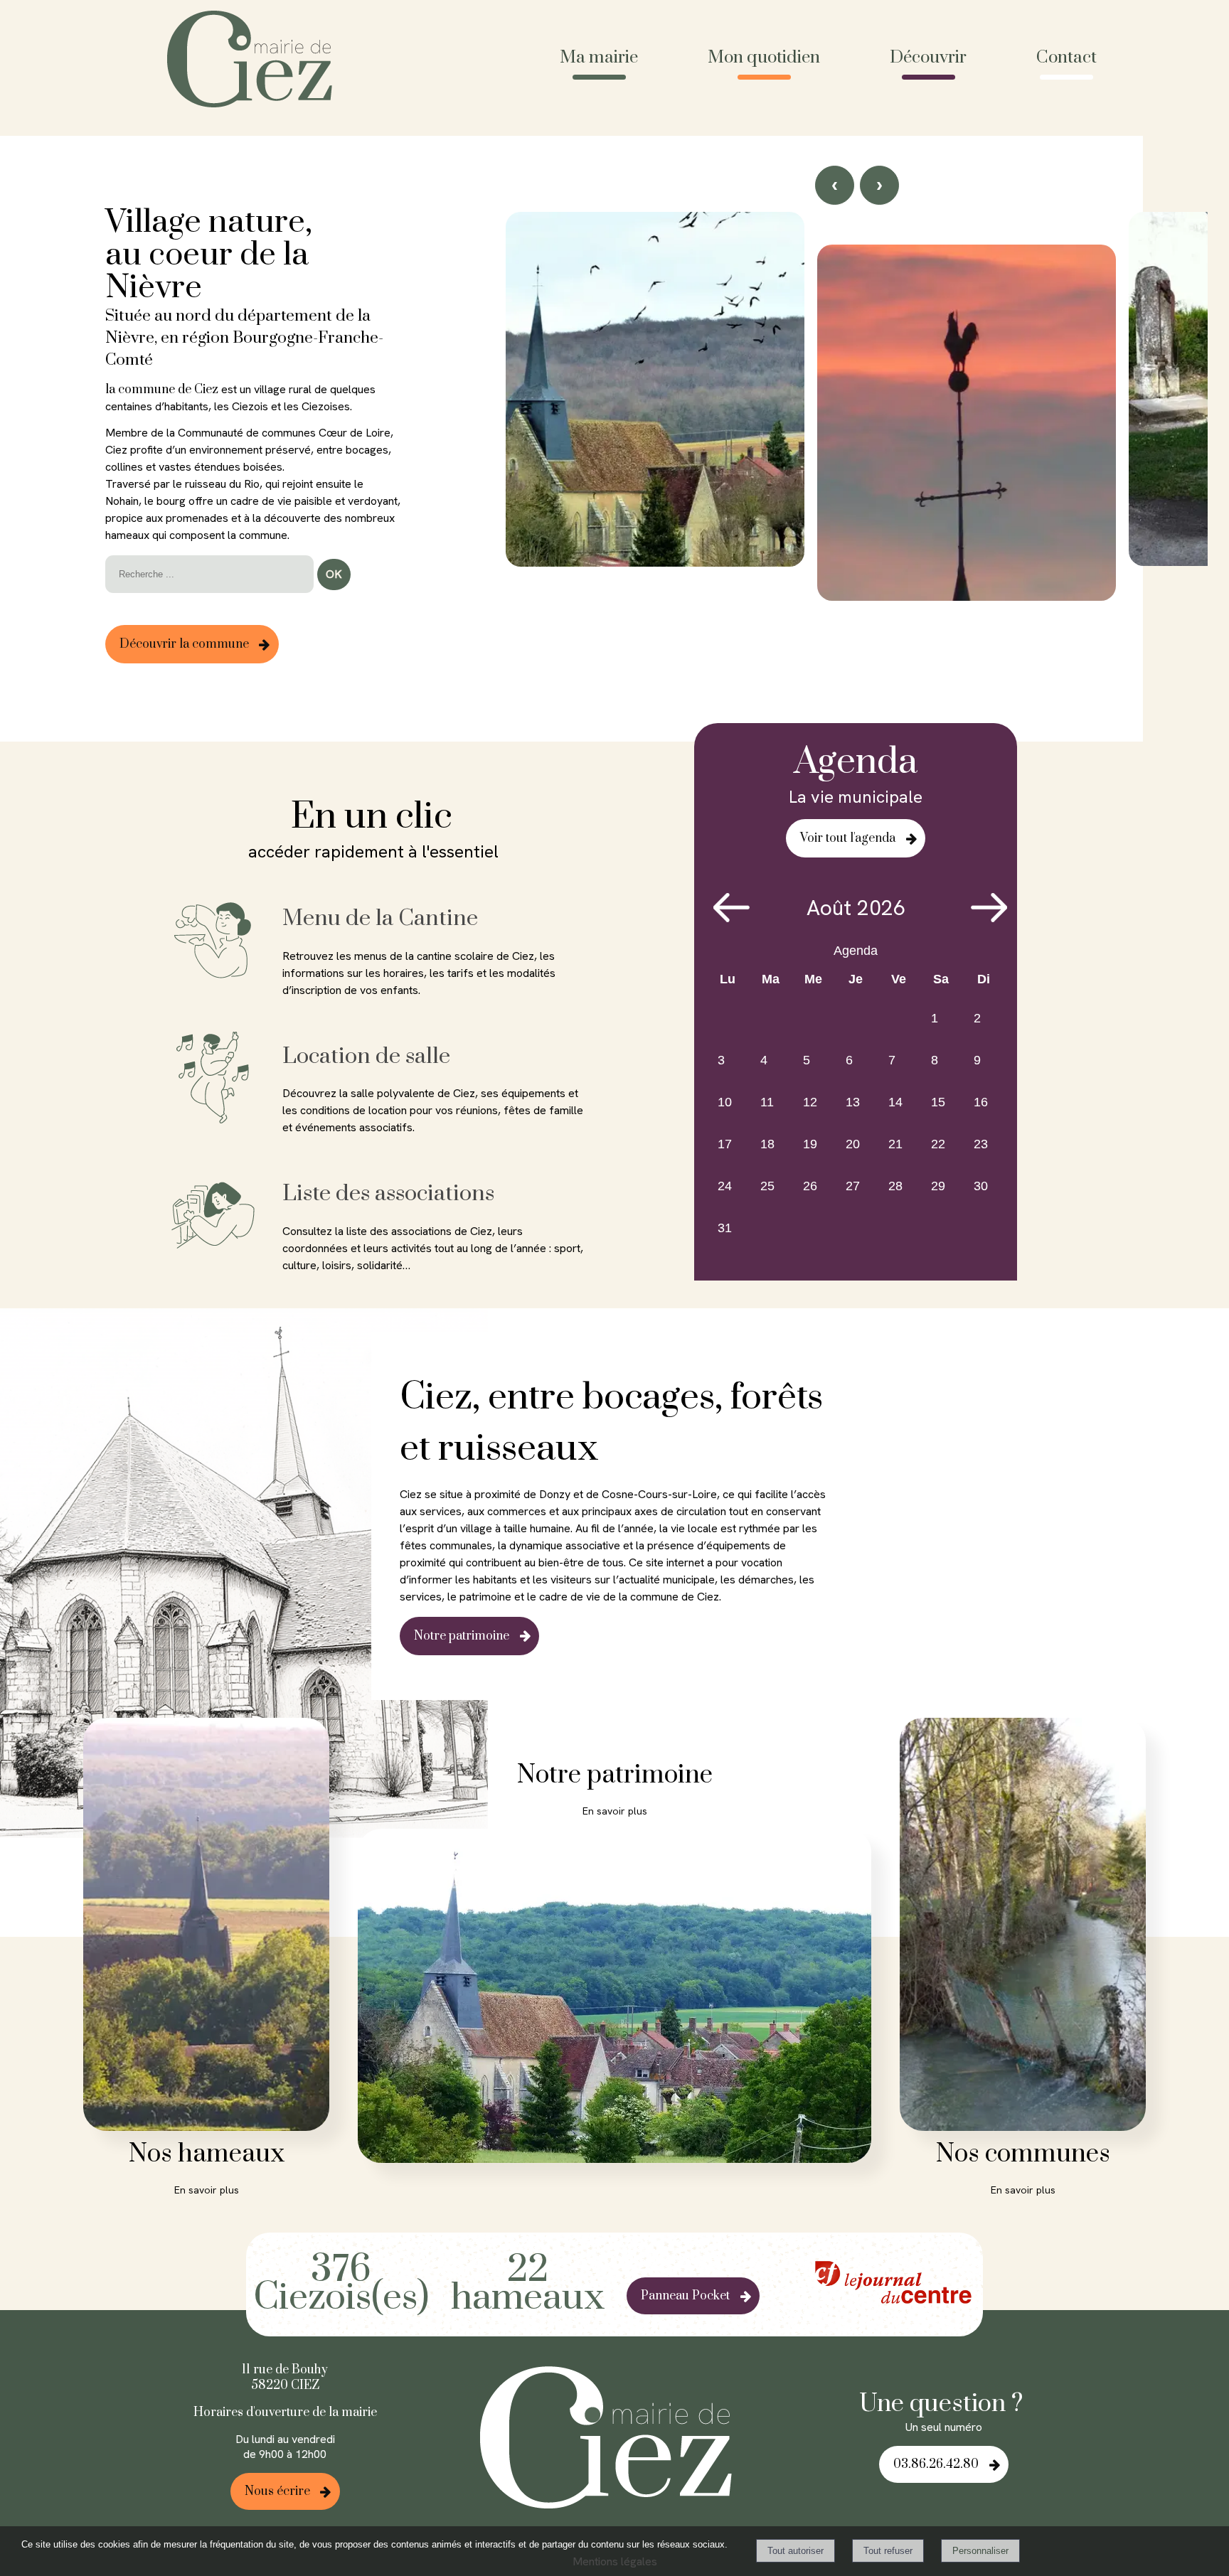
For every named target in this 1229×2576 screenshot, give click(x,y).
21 (895, 1144)
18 (767, 1144)
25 (767, 1186)
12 (810, 1102)
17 (725, 1144)
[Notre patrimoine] (614, 1998)
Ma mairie (599, 58)
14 (895, 1102)
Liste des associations (388, 1193)
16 (981, 1102)
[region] (857, 457)
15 (938, 1102)
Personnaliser (980, 2551)
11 (767, 1102)
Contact (1066, 58)
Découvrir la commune (184, 644)
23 (981, 1144)
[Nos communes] (1023, 1927)
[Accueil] (255, 61)
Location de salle (366, 1056)
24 (725, 1186)
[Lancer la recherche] (334, 574)
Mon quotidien (764, 58)
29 (938, 1186)
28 (895, 1186)
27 (853, 1186)
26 (810, 1186)
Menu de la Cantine (380, 918)
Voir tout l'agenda (848, 838)
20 (853, 1144)
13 (853, 1102)
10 (725, 1102)
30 (981, 1186)
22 (938, 1144)
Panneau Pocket (685, 2296)
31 (725, 1228)
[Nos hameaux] (206, 1927)
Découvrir (928, 58)
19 (810, 1144)
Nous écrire (277, 2491)
